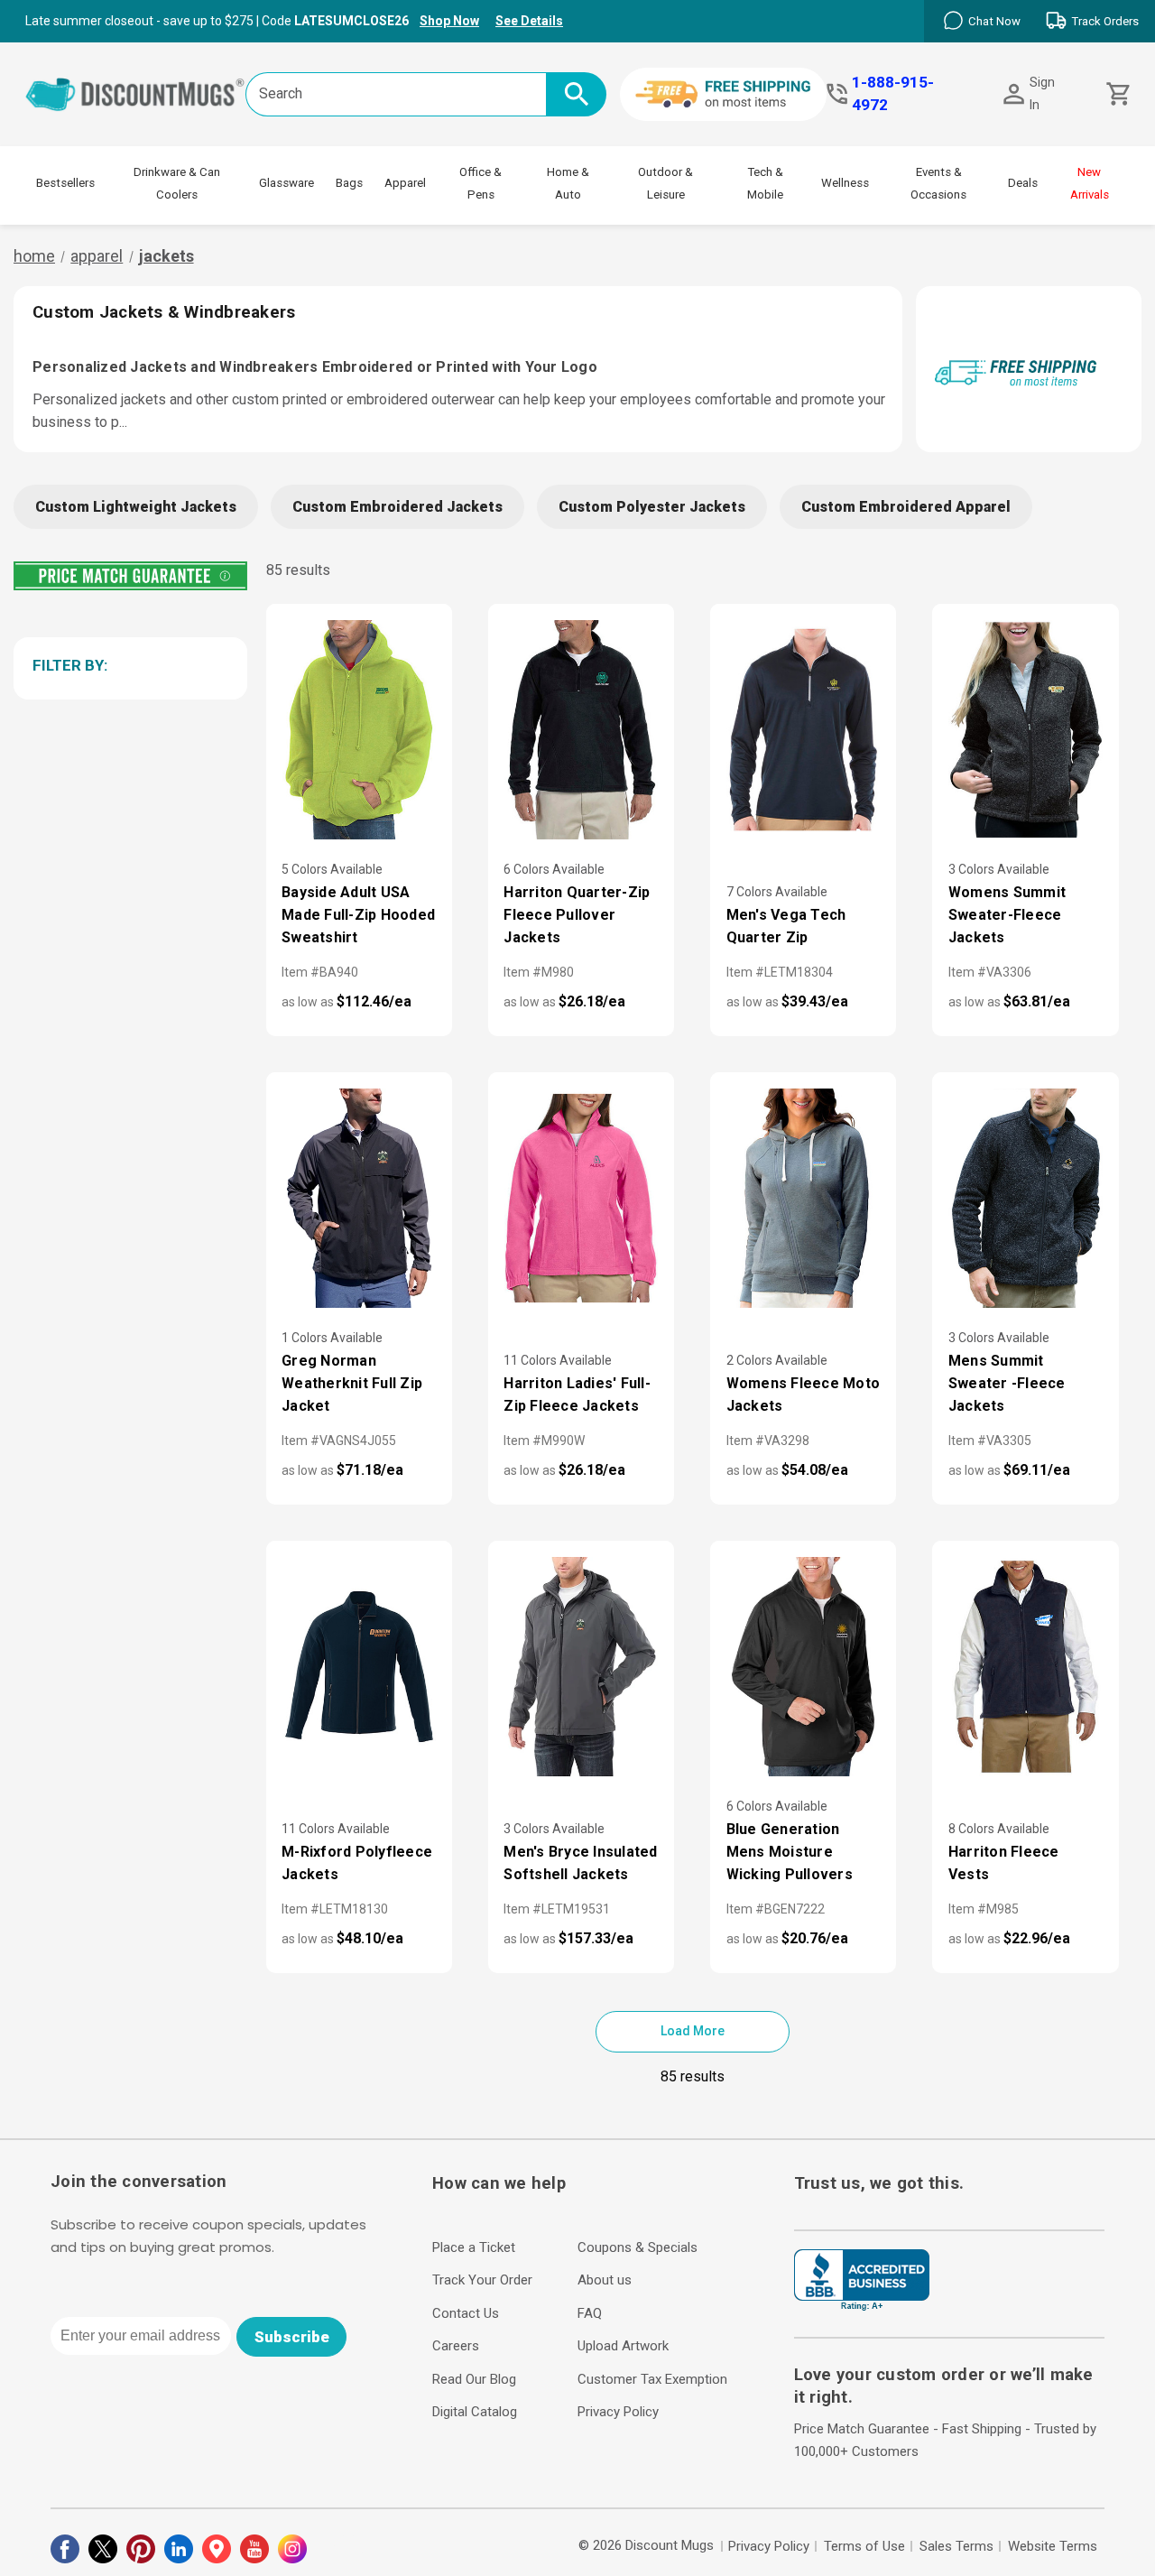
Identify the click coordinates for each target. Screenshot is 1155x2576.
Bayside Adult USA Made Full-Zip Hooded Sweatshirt (358, 915)
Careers (456, 2346)
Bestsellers (65, 183)
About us (605, 2280)
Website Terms (1053, 2546)
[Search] (576, 94)
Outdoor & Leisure (665, 183)
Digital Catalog (475, 2412)
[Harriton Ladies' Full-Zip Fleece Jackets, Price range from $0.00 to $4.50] (581, 1198)
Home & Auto (568, 183)
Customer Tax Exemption (652, 2379)
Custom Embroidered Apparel (906, 507)
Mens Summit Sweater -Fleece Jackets (1007, 1383)
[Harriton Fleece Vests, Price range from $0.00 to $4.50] (1025, 1667)
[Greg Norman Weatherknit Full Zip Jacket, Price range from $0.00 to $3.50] (359, 1198)
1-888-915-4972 (893, 93)
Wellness (845, 183)
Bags (349, 183)
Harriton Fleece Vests (1004, 1863)
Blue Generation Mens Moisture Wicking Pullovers (790, 1852)
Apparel (405, 183)
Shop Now (449, 21)
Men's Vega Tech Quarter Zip (786, 926)
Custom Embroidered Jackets (397, 507)
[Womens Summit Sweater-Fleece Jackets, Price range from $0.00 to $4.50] (1025, 730)
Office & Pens (480, 183)
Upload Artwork (623, 2346)
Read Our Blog (474, 2379)
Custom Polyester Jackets (652, 507)
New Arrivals (1090, 183)
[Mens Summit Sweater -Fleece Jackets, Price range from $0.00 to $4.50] (1025, 1198)
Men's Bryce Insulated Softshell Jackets (580, 1863)
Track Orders (1105, 21)
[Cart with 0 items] (1117, 94)
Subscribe (292, 2337)
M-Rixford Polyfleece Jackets (357, 1863)
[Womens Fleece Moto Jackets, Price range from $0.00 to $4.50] (803, 1198)
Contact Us (466, 2313)
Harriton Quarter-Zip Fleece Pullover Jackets (577, 915)
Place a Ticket (474, 2247)
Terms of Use (864, 2546)
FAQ (590, 2313)
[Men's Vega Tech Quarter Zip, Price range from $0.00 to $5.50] (803, 730)
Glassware (286, 183)
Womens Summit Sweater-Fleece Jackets (1007, 915)
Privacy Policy (618, 2412)
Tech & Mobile (765, 183)
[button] (127, 665)
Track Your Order (482, 2280)
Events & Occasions (938, 183)
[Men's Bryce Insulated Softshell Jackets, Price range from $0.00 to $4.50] (581, 1667)
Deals (1023, 183)
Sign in (1042, 93)
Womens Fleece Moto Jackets (804, 1395)
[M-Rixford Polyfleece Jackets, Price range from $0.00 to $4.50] (359, 1667)
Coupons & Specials (638, 2247)
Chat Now (994, 21)
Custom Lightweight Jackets (136, 507)
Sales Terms (956, 2546)
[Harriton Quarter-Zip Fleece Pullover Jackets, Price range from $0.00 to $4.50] (581, 730)
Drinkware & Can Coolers (177, 183)
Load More (693, 2031)
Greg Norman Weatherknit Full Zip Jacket (352, 1383)
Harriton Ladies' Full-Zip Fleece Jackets (577, 1395)
